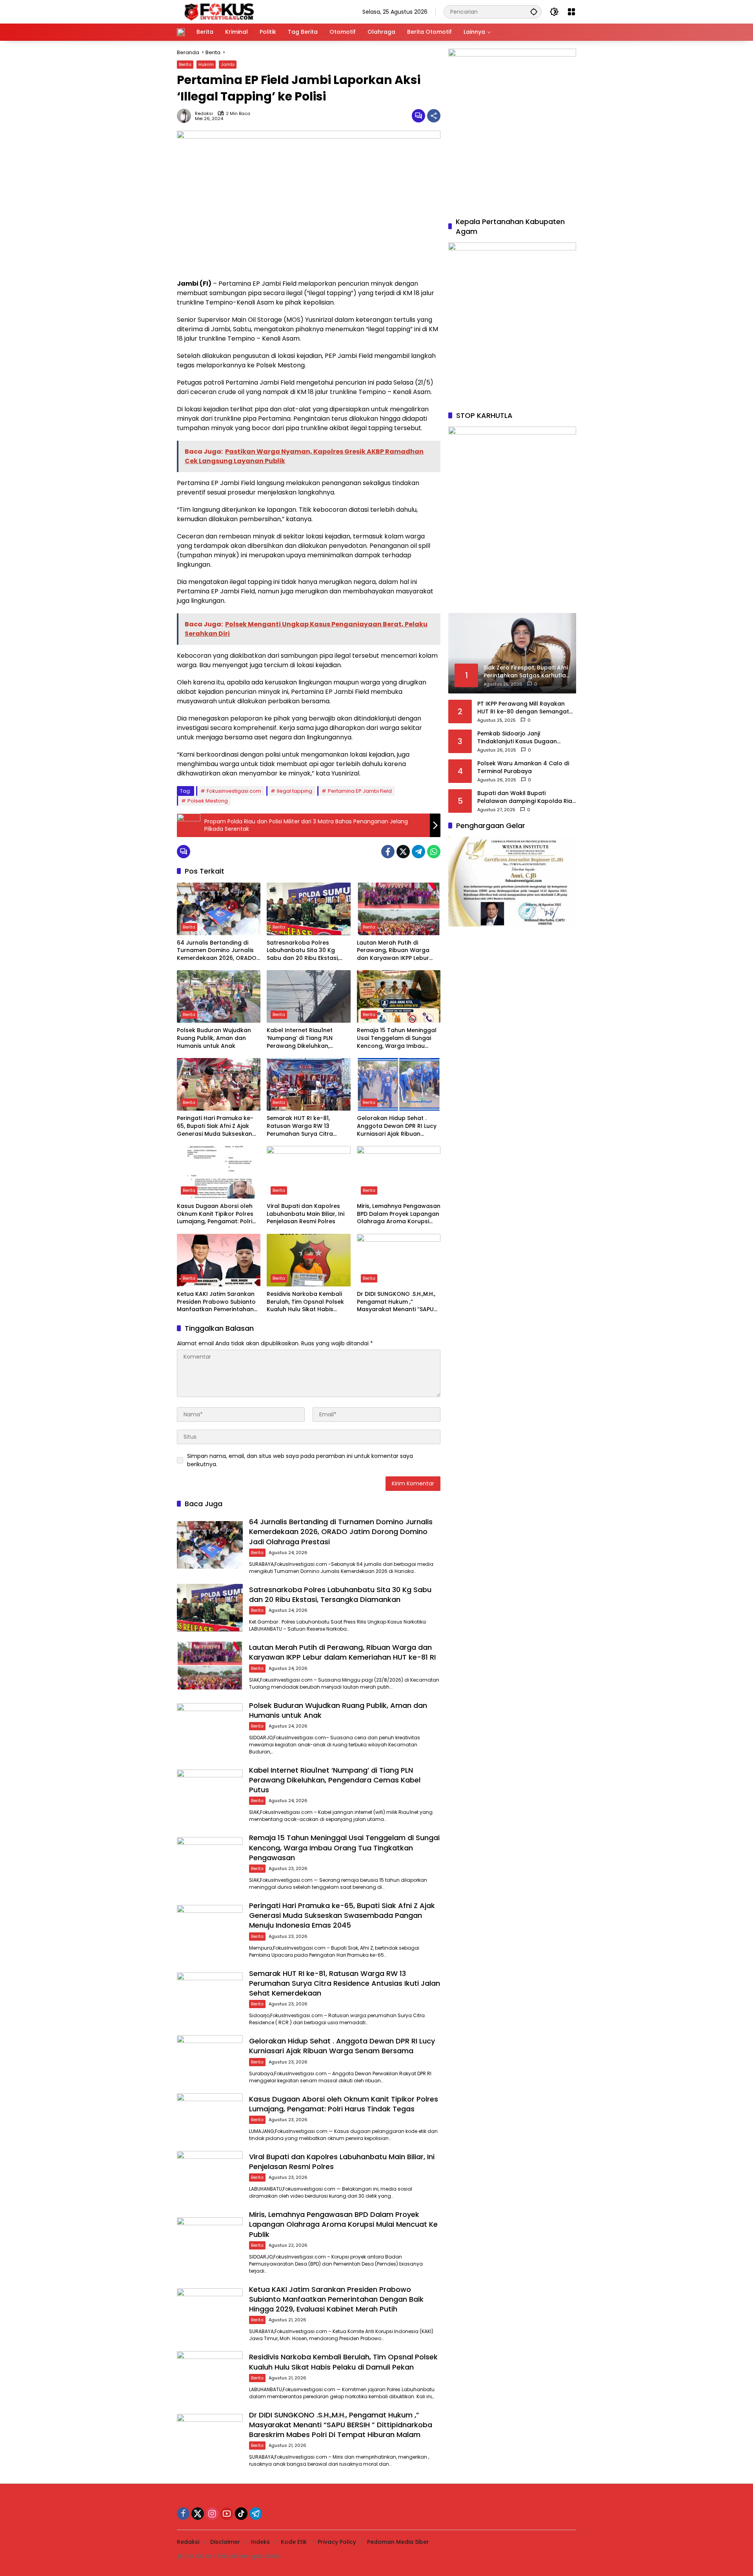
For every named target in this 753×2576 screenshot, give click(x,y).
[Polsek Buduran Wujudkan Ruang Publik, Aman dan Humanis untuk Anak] (219, 996)
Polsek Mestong (208, 801)
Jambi (228, 64)
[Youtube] (227, 2514)
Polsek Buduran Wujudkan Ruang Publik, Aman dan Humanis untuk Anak (214, 1038)
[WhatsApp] (434, 852)
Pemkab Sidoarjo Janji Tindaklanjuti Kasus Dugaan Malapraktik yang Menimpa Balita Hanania (525, 738)
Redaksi (204, 114)
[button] (534, 12)
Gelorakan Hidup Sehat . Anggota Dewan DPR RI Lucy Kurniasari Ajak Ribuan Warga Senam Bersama (397, 1126)
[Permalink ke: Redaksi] (186, 116)
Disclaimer (225, 2542)
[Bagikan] (434, 116)
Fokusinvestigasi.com (234, 791)
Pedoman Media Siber (398, 2542)
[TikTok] (241, 2514)
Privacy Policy (337, 2542)
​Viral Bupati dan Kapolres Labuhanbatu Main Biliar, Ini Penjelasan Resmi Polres (306, 1214)
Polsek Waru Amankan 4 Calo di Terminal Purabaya (523, 767)
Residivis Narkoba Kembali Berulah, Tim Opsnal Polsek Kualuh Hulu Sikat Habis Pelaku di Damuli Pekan (305, 1302)
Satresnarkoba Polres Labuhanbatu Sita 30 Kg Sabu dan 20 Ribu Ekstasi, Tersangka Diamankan (303, 951)
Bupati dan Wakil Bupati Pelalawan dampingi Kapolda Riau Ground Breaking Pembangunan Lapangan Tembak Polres (527, 797)
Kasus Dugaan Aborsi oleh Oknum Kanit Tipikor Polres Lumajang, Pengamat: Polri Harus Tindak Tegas (215, 1214)
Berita (185, 64)
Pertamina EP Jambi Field (360, 791)
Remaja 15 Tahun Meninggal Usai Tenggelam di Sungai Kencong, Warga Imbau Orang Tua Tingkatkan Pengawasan (397, 1038)
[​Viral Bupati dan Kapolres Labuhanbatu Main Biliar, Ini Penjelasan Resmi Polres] (308, 1172)
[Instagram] (212, 2514)
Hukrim (206, 64)
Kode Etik (294, 2542)
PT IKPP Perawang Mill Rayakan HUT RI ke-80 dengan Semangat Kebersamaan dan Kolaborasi (523, 708)
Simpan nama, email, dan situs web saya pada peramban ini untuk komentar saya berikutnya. (300, 1460)
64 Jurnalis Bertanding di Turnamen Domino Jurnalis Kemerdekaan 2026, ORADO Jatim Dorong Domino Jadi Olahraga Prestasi (217, 951)
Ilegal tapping (295, 791)
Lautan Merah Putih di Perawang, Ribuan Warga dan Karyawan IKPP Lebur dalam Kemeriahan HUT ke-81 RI (397, 951)
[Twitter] (403, 852)
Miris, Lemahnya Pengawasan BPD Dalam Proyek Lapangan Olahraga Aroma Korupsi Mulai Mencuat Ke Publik (399, 1214)
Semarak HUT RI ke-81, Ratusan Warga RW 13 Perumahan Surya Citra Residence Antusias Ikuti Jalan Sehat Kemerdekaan (305, 1126)
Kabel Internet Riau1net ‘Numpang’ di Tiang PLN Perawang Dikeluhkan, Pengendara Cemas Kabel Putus (304, 1038)
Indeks (260, 2542)
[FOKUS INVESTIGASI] (217, 11)
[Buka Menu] (571, 12)
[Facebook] (388, 852)
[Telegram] (418, 852)
